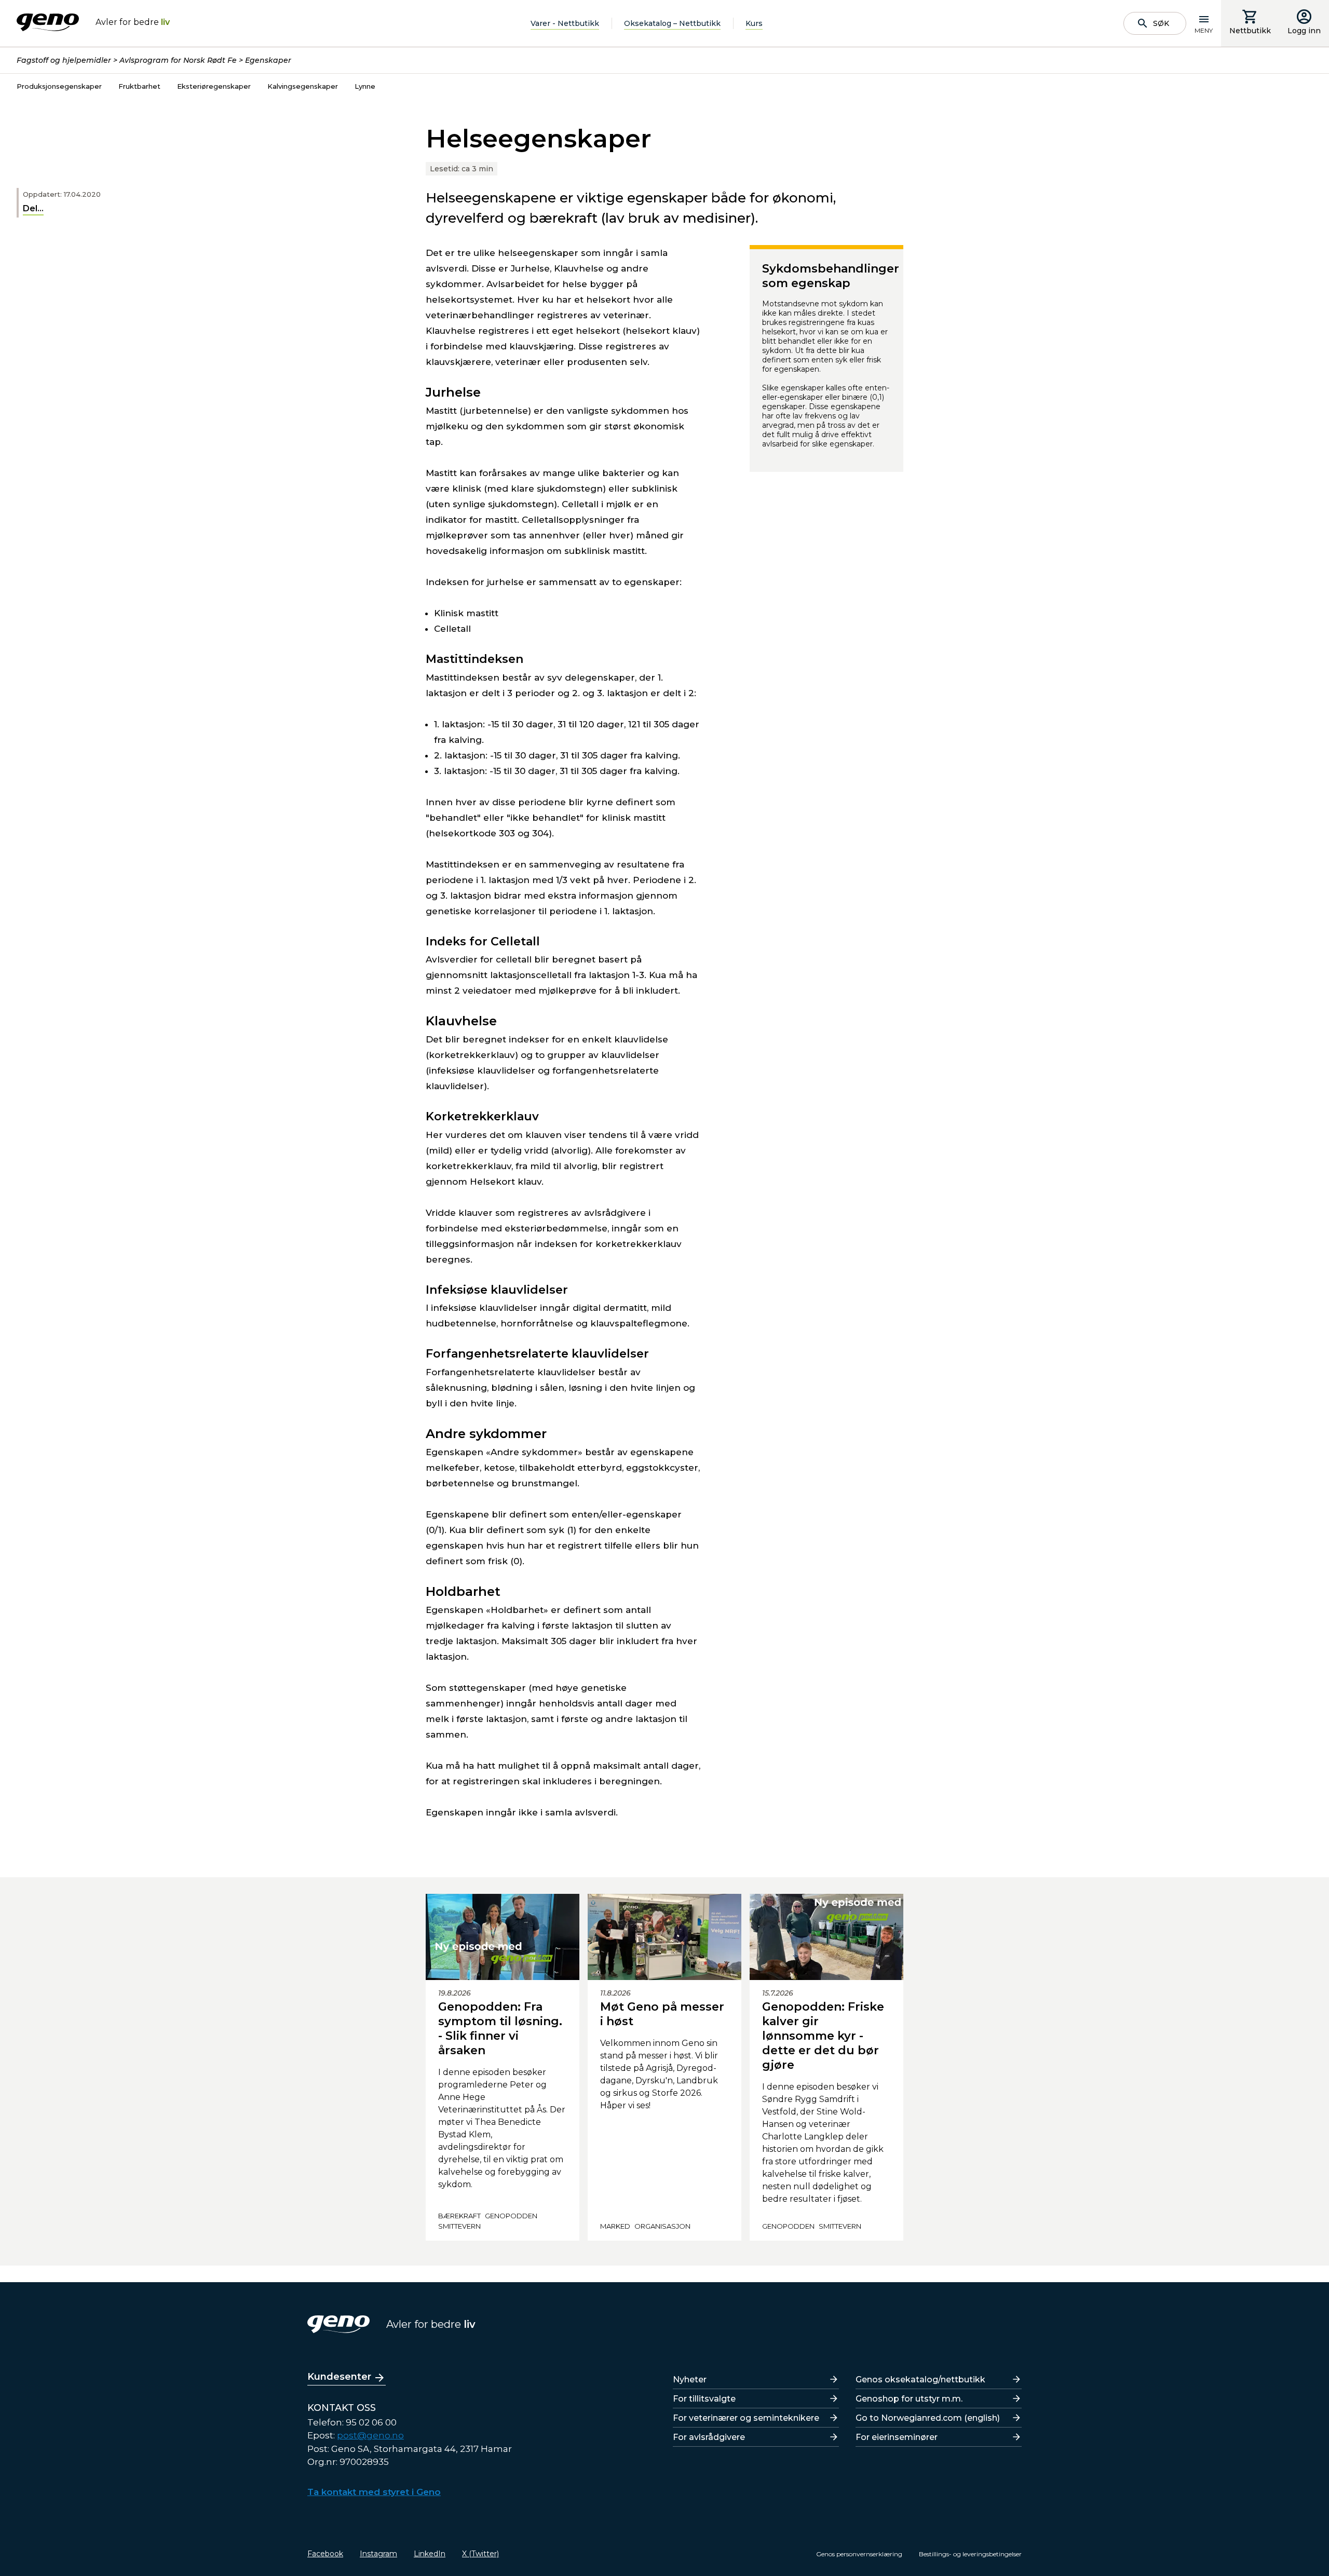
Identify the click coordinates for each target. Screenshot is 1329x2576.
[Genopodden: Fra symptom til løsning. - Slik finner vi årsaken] (503, 1937)
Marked (615, 2226)
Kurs (754, 23)
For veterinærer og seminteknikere (746, 2418)
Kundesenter (339, 2377)
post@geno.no (370, 2435)
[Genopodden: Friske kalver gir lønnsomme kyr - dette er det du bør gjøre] (826, 1937)
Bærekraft (459, 2216)
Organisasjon (662, 2226)
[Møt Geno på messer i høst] (664, 1937)
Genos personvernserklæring (859, 2554)
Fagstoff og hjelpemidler (64, 60)
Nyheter (690, 2380)
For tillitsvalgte (704, 2399)
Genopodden (511, 2216)
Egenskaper (268, 60)
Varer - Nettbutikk (565, 23)
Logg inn (1304, 31)
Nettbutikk (1250, 31)
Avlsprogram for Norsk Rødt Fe (178, 60)
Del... (33, 208)
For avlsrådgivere (709, 2437)
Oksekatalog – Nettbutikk (672, 23)
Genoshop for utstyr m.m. (909, 2399)
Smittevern (459, 2226)
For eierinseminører (897, 2437)
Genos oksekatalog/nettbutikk (920, 2380)
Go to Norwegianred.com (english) (928, 2418)
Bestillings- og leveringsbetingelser (970, 2554)
